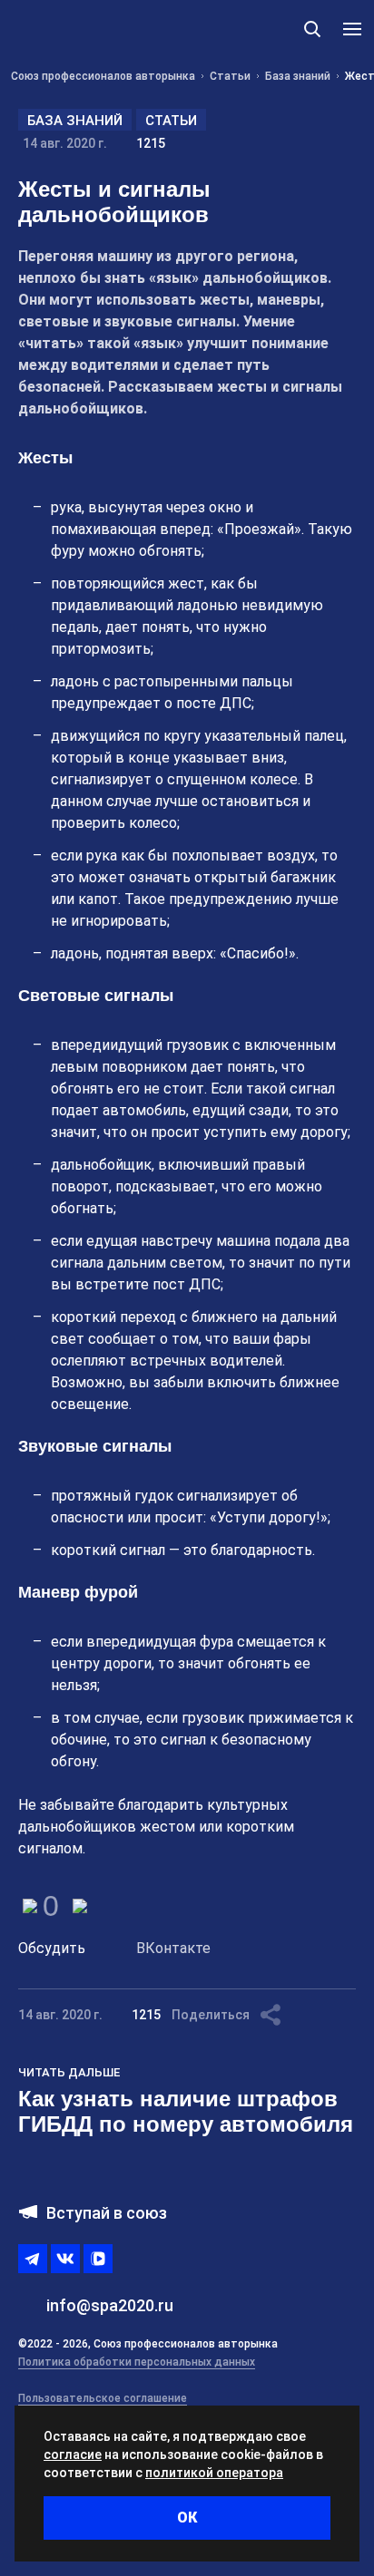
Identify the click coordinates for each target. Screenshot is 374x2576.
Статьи (171, 121)
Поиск (312, 29)
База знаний (75, 121)
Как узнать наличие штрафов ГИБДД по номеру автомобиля (186, 2111)
